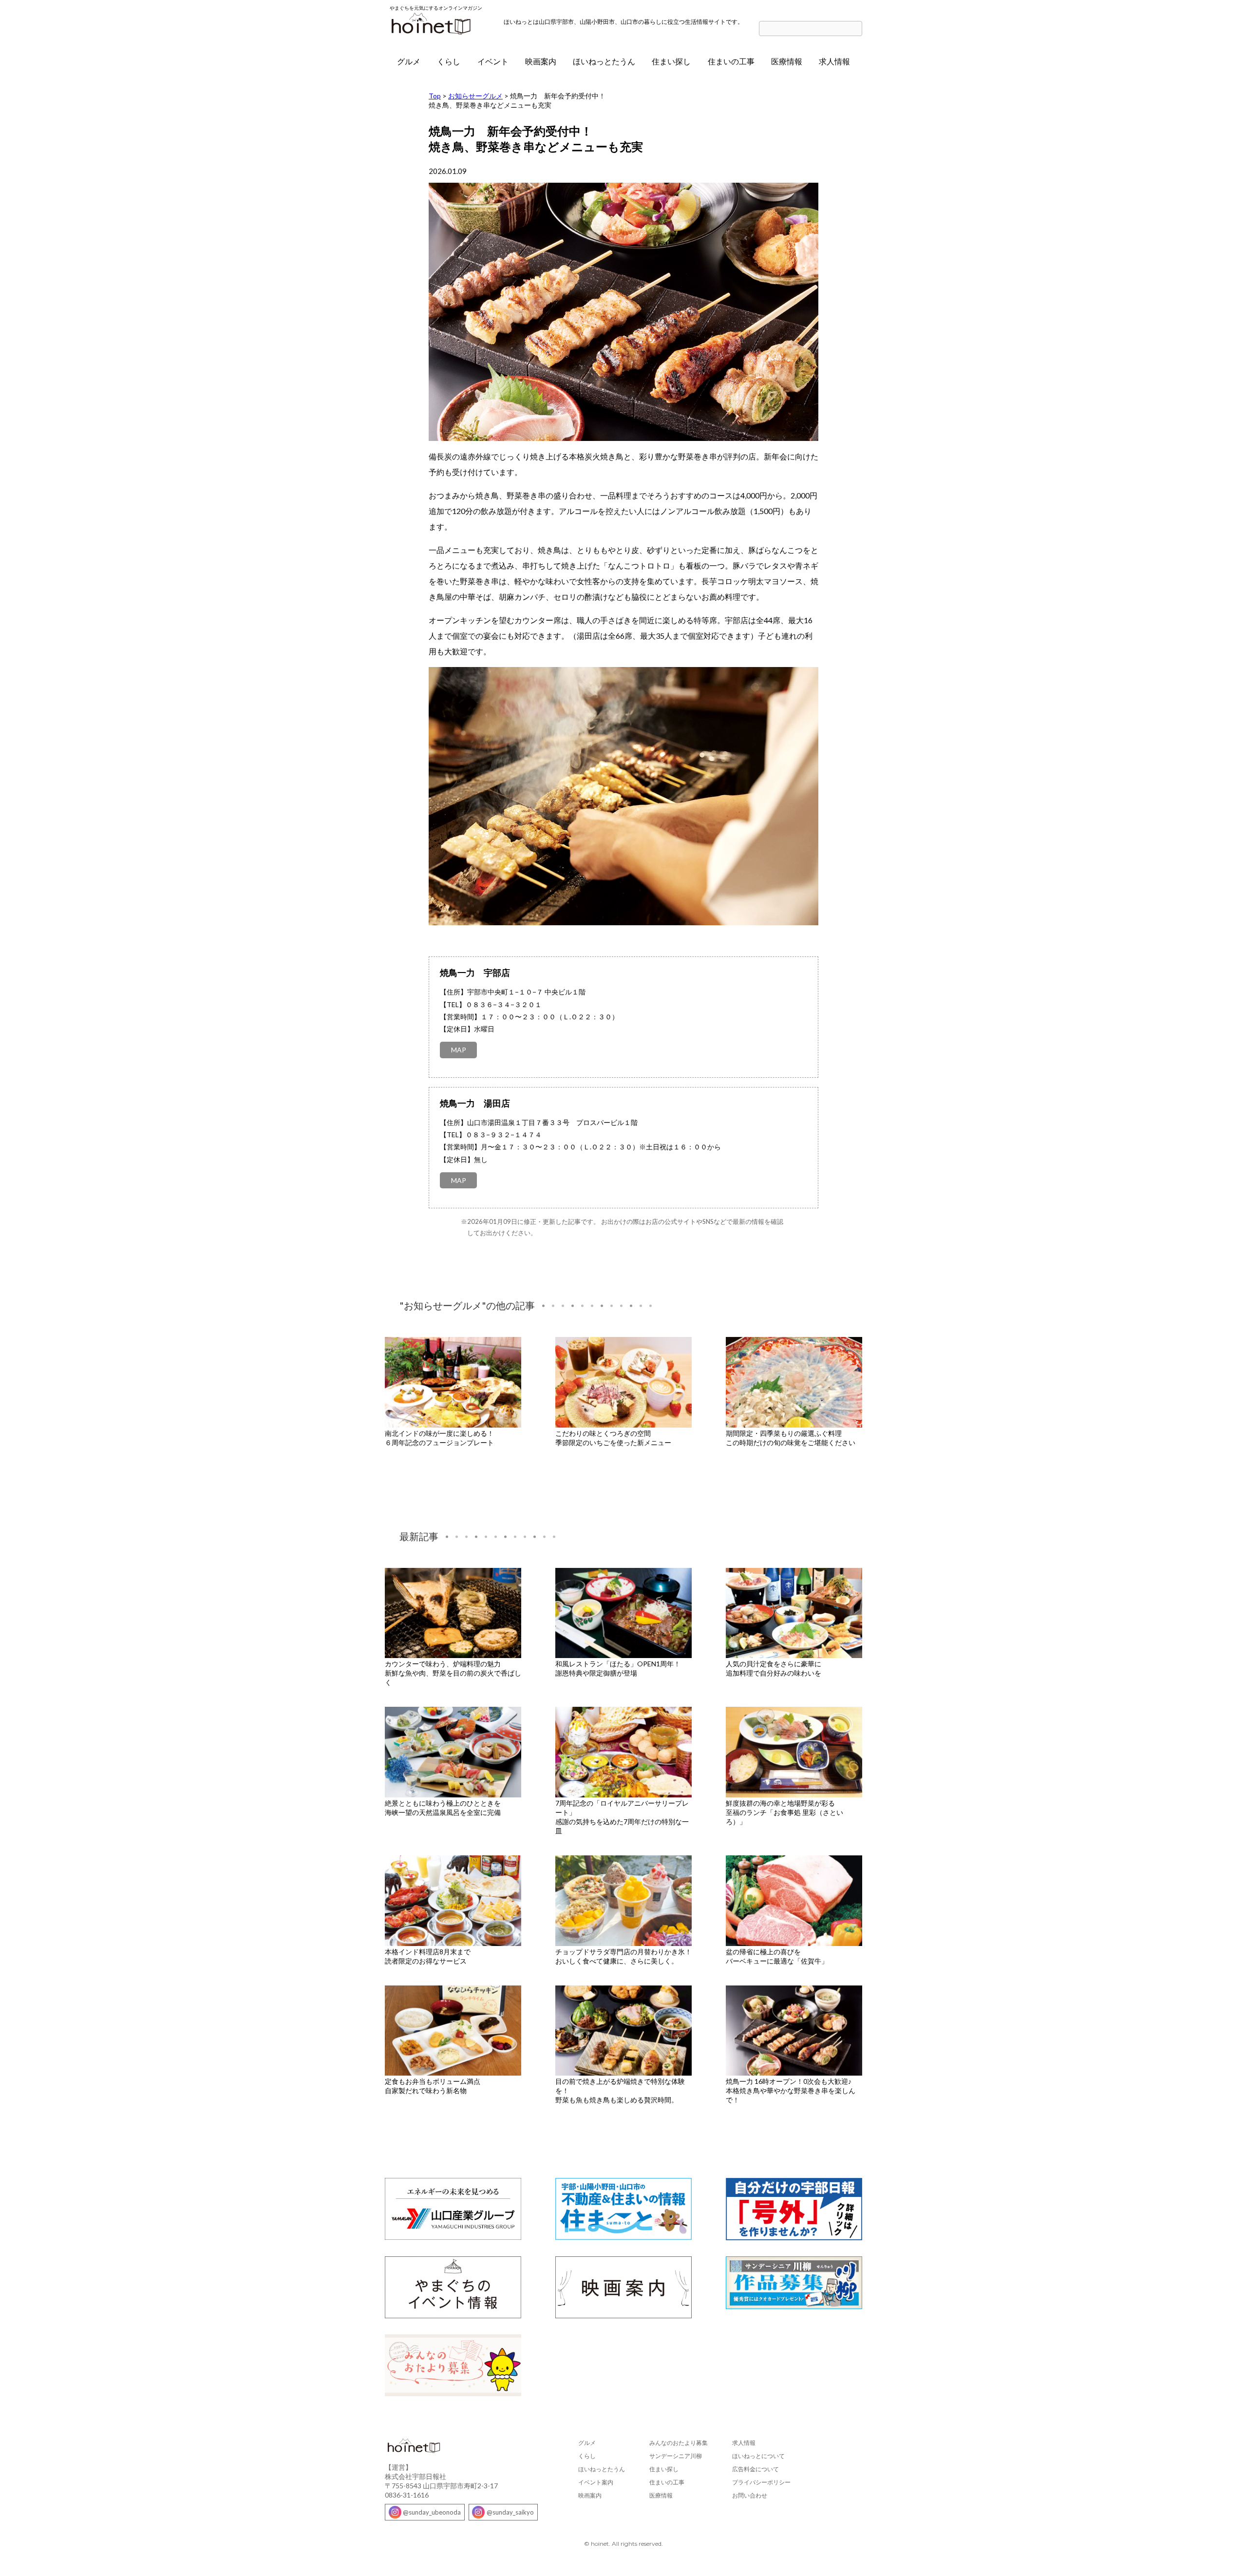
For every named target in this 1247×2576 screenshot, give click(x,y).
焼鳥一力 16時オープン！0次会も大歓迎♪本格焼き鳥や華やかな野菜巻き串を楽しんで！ (791, 2090)
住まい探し (671, 61)
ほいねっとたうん (604, 61)
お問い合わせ (750, 2495)
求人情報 (834, 61)
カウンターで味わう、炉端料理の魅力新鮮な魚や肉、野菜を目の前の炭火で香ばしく (453, 1673)
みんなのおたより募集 (679, 2443)
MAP (459, 1050)
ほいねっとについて (758, 2456)
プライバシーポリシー (761, 2482)
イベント (493, 61)
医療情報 (787, 61)
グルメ (409, 61)
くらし (449, 61)
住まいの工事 (731, 61)
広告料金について (756, 2469)
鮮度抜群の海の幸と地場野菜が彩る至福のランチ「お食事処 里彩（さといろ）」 (784, 1812)
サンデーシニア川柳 (676, 2456)
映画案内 (541, 61)
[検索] (857, 29)
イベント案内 (596, 2482)
